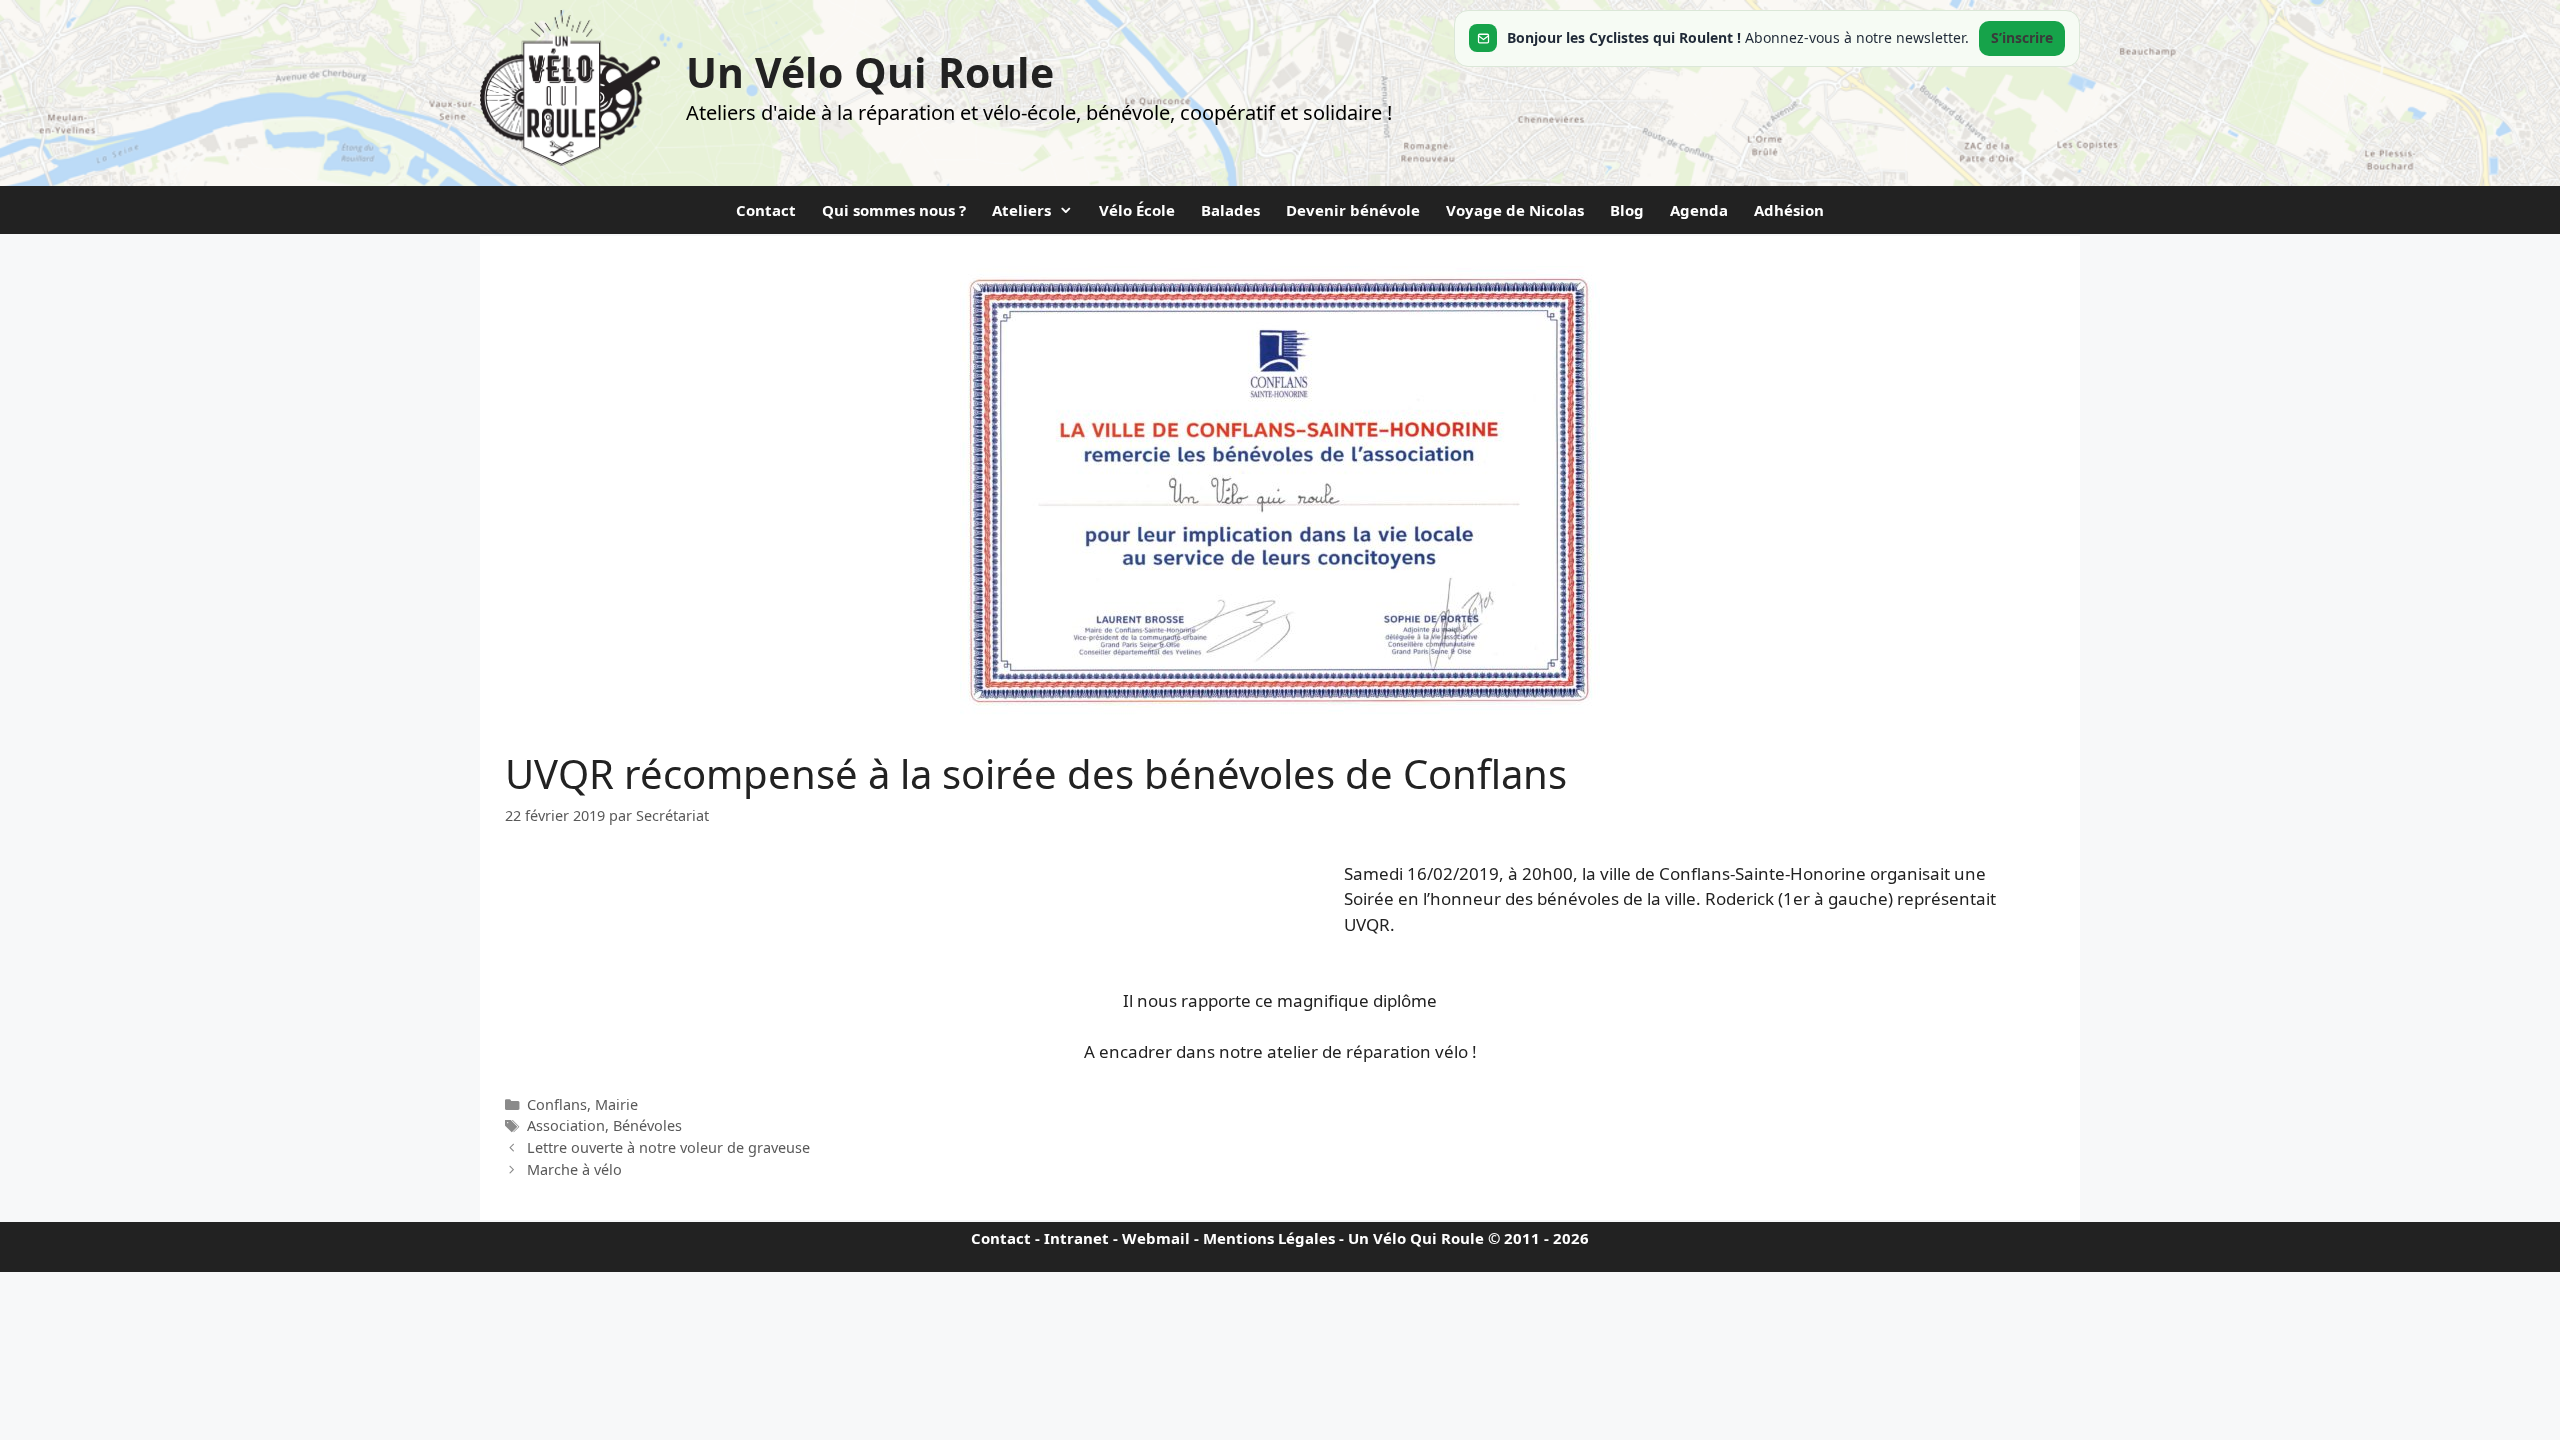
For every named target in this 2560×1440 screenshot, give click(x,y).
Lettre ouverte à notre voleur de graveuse (668, 1147)
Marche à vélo (574, 1169)
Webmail (1156, 1238)
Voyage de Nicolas (1515, 210)
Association (566, 1125)
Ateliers (1021, 210)
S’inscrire (2022, 37)
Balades (1230, 210)
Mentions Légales (1269, 1238)
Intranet (1076, 1238)
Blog (1627, 210)
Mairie (616, 1104)
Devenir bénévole (1353, 210)
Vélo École (1137, 210)
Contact (766, 210)
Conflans (557, 1104)
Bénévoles (647, 1125)
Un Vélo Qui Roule (870, 72)
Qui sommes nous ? (894, 210)
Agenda (1699, 210)
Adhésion (1789, 210)
